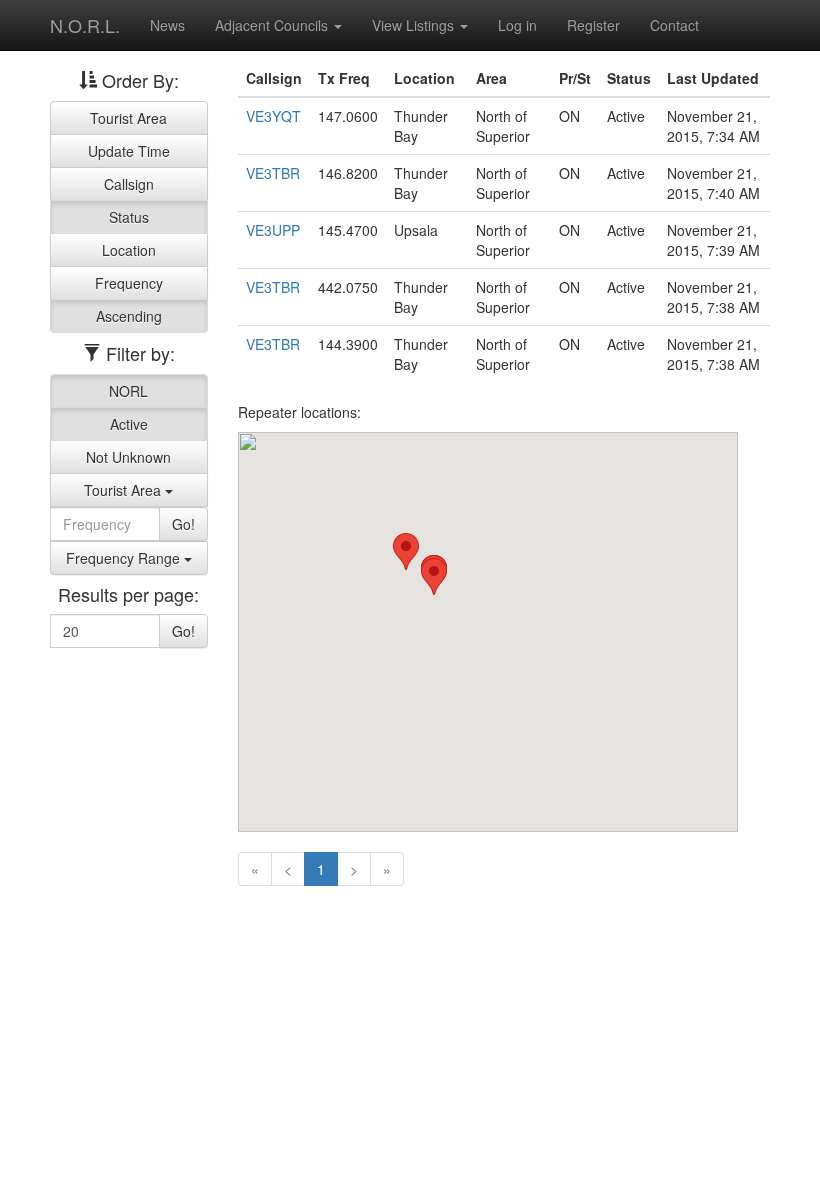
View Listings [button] (415, 25)
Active (129, 424)
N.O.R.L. (85, 25)
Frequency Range (125, 558)
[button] (434, 576)
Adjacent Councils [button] (273, 25)
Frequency (129, 283)
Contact (674, 25)
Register (593, 25)
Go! (183, 524)
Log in (517, 25)
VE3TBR (273, 173)
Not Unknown (128, 457)
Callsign (129, 184)
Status (129, 217)
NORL (128, 391)
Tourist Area (128, 118)
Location (129, 250)
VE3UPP (273, 230)
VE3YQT (273, 116)
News (167, 25)
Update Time (129, 151)
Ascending (129, 316)
